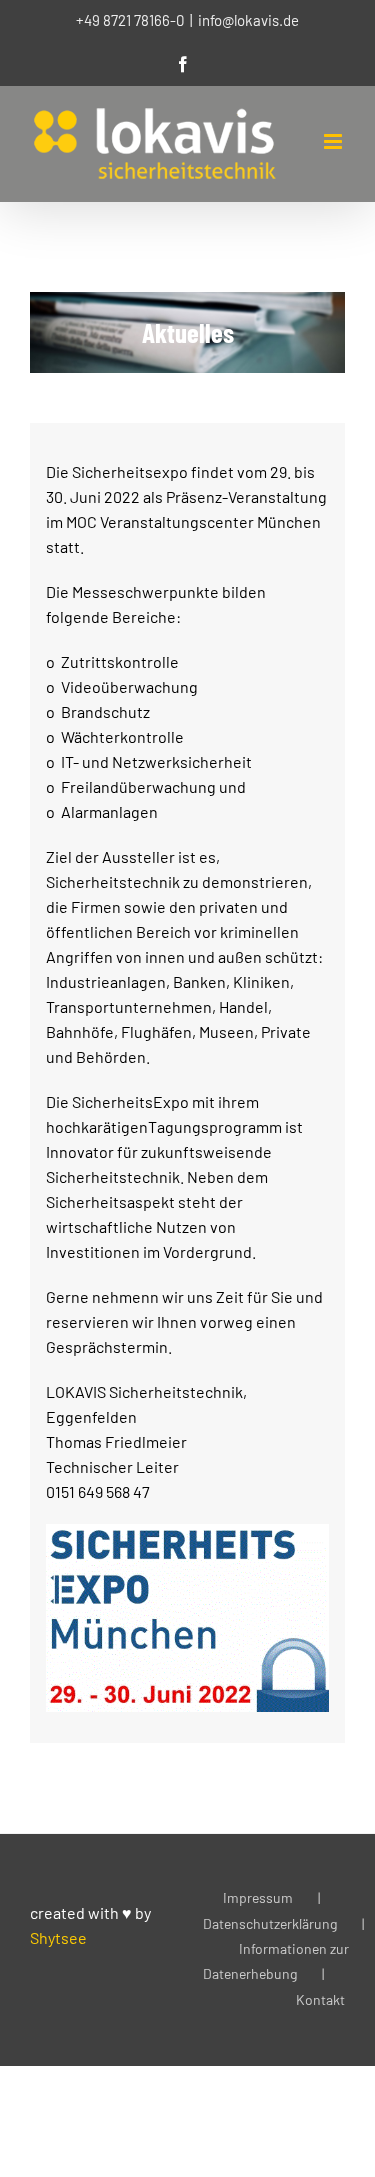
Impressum (258, 1897)
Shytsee (58, 1937)
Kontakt (320, 1999)
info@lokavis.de (248, 20)
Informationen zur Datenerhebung (276, 1961)
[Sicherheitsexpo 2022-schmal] (187, 1531)
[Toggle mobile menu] (334, 141)
